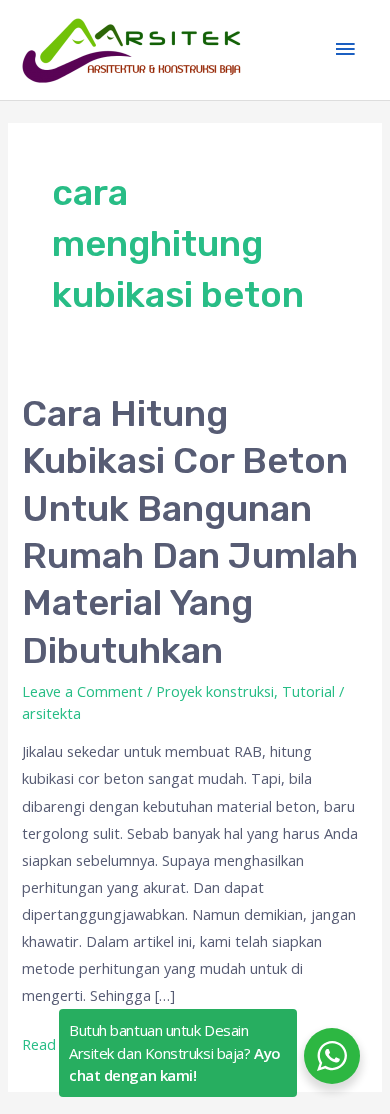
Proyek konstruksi (215, 691)
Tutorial (308, 691)
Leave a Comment (82, 691)
